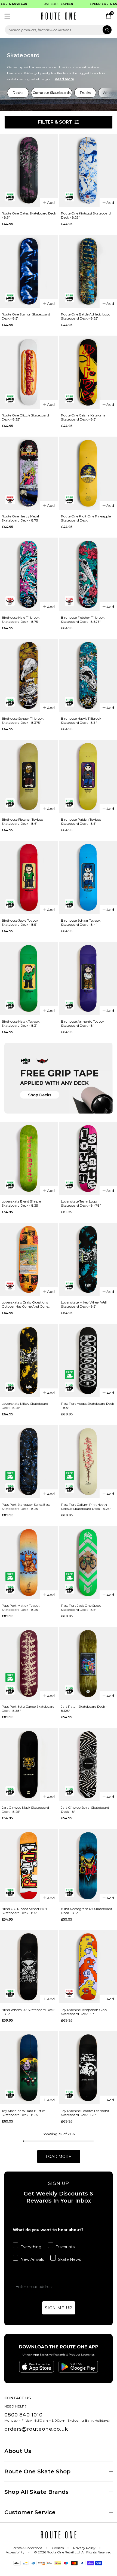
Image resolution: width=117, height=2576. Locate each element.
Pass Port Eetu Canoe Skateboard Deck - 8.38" (28, 1709)
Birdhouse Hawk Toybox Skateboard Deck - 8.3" (21, 1023)
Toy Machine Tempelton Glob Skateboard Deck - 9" (84, 2012)
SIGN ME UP (59, 2308)
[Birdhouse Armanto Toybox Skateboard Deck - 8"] (88, 978)
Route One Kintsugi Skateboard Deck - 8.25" (86, 215)
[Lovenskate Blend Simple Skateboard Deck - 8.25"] (29, 1158)
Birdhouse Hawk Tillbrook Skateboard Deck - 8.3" (81, 720)
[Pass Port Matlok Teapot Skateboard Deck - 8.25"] (29, 1563)
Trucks (85, 93)
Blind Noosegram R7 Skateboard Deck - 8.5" (87, 1911)
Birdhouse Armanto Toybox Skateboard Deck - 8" (83, 1023)
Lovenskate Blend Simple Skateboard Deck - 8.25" (21, 1203)
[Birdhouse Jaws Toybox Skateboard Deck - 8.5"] (29, 877)
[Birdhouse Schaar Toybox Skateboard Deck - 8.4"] (88, 877)
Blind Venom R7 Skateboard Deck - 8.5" (28, 2012)
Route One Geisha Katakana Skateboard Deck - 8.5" (83, 417)
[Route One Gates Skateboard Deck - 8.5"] (29, 170)
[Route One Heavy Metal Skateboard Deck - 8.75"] (29, 473)
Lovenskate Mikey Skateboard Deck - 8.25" (25, 1406)
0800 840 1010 (23, 2415)
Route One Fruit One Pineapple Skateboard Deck (86, 518)
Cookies (58, 2548)
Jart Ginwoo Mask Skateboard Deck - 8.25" (25, 1810)
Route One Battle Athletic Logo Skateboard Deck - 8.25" (86, 316)
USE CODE (49, 4)
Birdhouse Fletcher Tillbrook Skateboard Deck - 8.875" (83, 620)
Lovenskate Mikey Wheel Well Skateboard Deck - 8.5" (84, 1304)
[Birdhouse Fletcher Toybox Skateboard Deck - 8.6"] (29, 776)
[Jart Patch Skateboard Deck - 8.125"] (88, 1663)
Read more (64, 79)
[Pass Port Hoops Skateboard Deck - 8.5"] (88, 1360)
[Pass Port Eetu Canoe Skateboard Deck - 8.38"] (29, 1663)
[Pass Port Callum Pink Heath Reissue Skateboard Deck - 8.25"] (88, 1462)
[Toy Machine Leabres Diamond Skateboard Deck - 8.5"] (88, 2068)
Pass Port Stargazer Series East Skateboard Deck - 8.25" (26, 1507)
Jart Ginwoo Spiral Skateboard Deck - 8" (85, 1810)
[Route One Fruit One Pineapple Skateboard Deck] (88, 473)
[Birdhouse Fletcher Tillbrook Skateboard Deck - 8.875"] (88, 574)
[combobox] (59, 30)
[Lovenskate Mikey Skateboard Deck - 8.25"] (29, 1360)
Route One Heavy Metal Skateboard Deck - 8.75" (20, 518)
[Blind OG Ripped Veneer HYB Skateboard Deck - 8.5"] (29, 1865)
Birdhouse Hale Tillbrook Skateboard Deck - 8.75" (21, 620)
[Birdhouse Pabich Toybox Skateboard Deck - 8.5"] (88, 776)
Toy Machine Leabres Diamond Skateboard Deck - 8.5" (85, 2113)
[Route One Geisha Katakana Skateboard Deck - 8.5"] (88, 372)
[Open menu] (7, 16)
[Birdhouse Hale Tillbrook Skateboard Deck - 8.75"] (29, 574)
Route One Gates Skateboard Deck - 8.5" (29, 215)
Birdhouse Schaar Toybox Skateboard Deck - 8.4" (81, 922)
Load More (59, 2157)
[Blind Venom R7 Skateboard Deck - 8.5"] (29, 1967)
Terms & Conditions (27, 2548)
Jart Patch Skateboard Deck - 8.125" (84, 1709)
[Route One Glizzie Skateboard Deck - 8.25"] (29, 372)
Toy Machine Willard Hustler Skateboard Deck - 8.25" (23, 2113)
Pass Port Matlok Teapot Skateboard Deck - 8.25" (21, 1608)
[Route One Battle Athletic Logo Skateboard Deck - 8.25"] (88, 271)
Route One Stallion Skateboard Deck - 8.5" (26, 316)
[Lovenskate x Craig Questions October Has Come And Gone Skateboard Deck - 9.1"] (29, 1259)
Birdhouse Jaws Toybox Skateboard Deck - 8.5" (20, 922)
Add (51, 203)
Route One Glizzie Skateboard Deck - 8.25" (25, 417)
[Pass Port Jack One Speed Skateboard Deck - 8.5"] (88, 1563)
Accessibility (15, 2552)
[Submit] (107, 30)
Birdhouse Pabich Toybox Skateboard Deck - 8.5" (81, 821)
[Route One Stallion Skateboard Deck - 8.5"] (29, 271)
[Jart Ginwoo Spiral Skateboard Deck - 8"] (88, 1764)
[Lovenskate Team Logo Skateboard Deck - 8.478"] (88, 1158)
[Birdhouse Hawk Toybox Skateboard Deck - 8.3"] (29, 978)
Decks (18, 93)
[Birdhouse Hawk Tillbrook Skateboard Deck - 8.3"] (88, 675)
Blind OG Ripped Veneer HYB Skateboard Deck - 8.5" (24, 1911)
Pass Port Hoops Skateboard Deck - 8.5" (87, 1406)
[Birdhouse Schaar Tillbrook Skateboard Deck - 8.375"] (29, 675)
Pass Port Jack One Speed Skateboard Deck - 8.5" (81, 1608)
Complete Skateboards (52, 93)
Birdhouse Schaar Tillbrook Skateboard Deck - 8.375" (23, 720)
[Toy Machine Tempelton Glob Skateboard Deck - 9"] (88, 1967)
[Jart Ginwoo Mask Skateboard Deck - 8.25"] (29, 1764)
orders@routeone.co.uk (36, 2429)
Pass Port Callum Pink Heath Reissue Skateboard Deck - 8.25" (86, 1507)
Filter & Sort (55, 122)
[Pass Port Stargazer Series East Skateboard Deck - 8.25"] (29, 1462)
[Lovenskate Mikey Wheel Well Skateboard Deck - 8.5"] (88, 1259)
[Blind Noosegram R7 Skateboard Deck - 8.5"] (88, 1865)
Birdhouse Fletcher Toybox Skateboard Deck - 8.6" (22, 821)
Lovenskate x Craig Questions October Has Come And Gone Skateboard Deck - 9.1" (25, 1304)
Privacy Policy (84, 2548)
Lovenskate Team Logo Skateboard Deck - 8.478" (81, 1203)
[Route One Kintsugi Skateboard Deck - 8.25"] (88, 170)
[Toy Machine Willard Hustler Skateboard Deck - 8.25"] (29, 2068)
